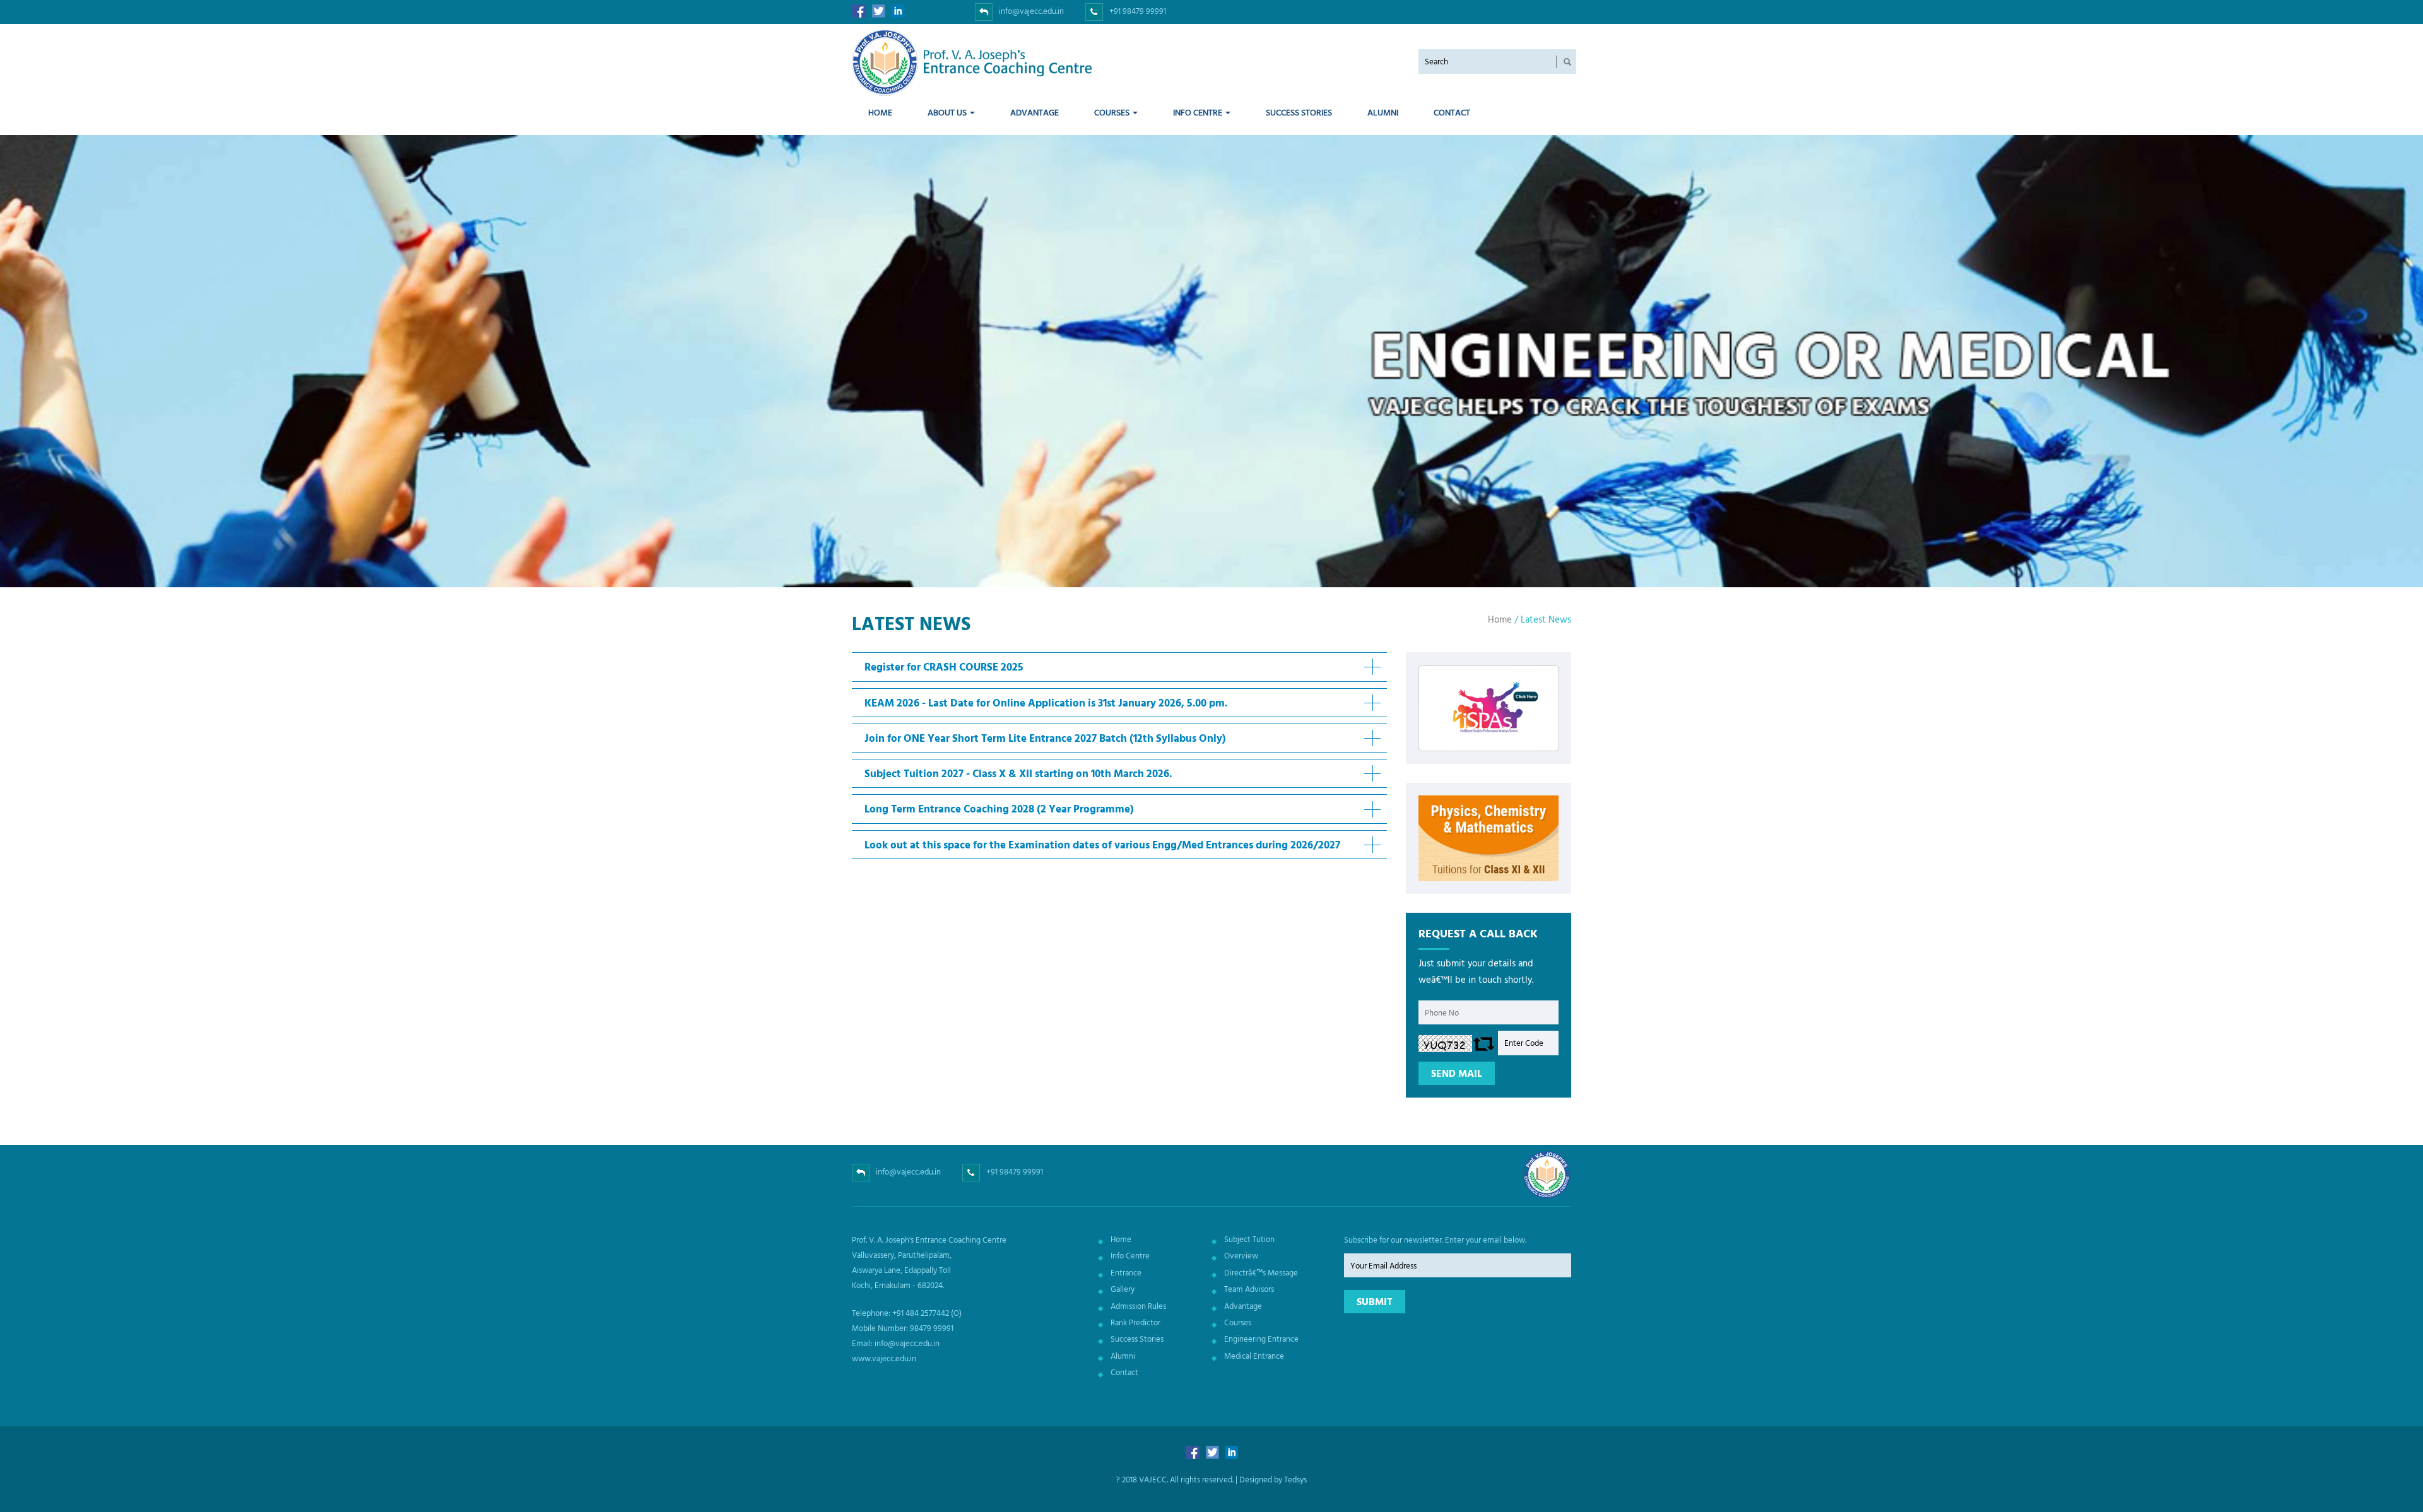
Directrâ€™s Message (1261, 1272)
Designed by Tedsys (1273, 1479)
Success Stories (1299, 112)
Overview (1241, 1255)
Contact (1452, 112)
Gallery (1123, 1289)
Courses (1113, 112)
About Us (948, 112)
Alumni (1383, 112)
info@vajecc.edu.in (1031, 11)
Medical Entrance (1254, 1356)
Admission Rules (1138, 1306)
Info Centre (1199, 112)
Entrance (1126, 1272)
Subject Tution (1249, 1239)
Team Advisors (1249, 1289)
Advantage (1035, 112)
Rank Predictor (1135, 1322)
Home (880, 112)
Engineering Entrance (1261, 1339)
